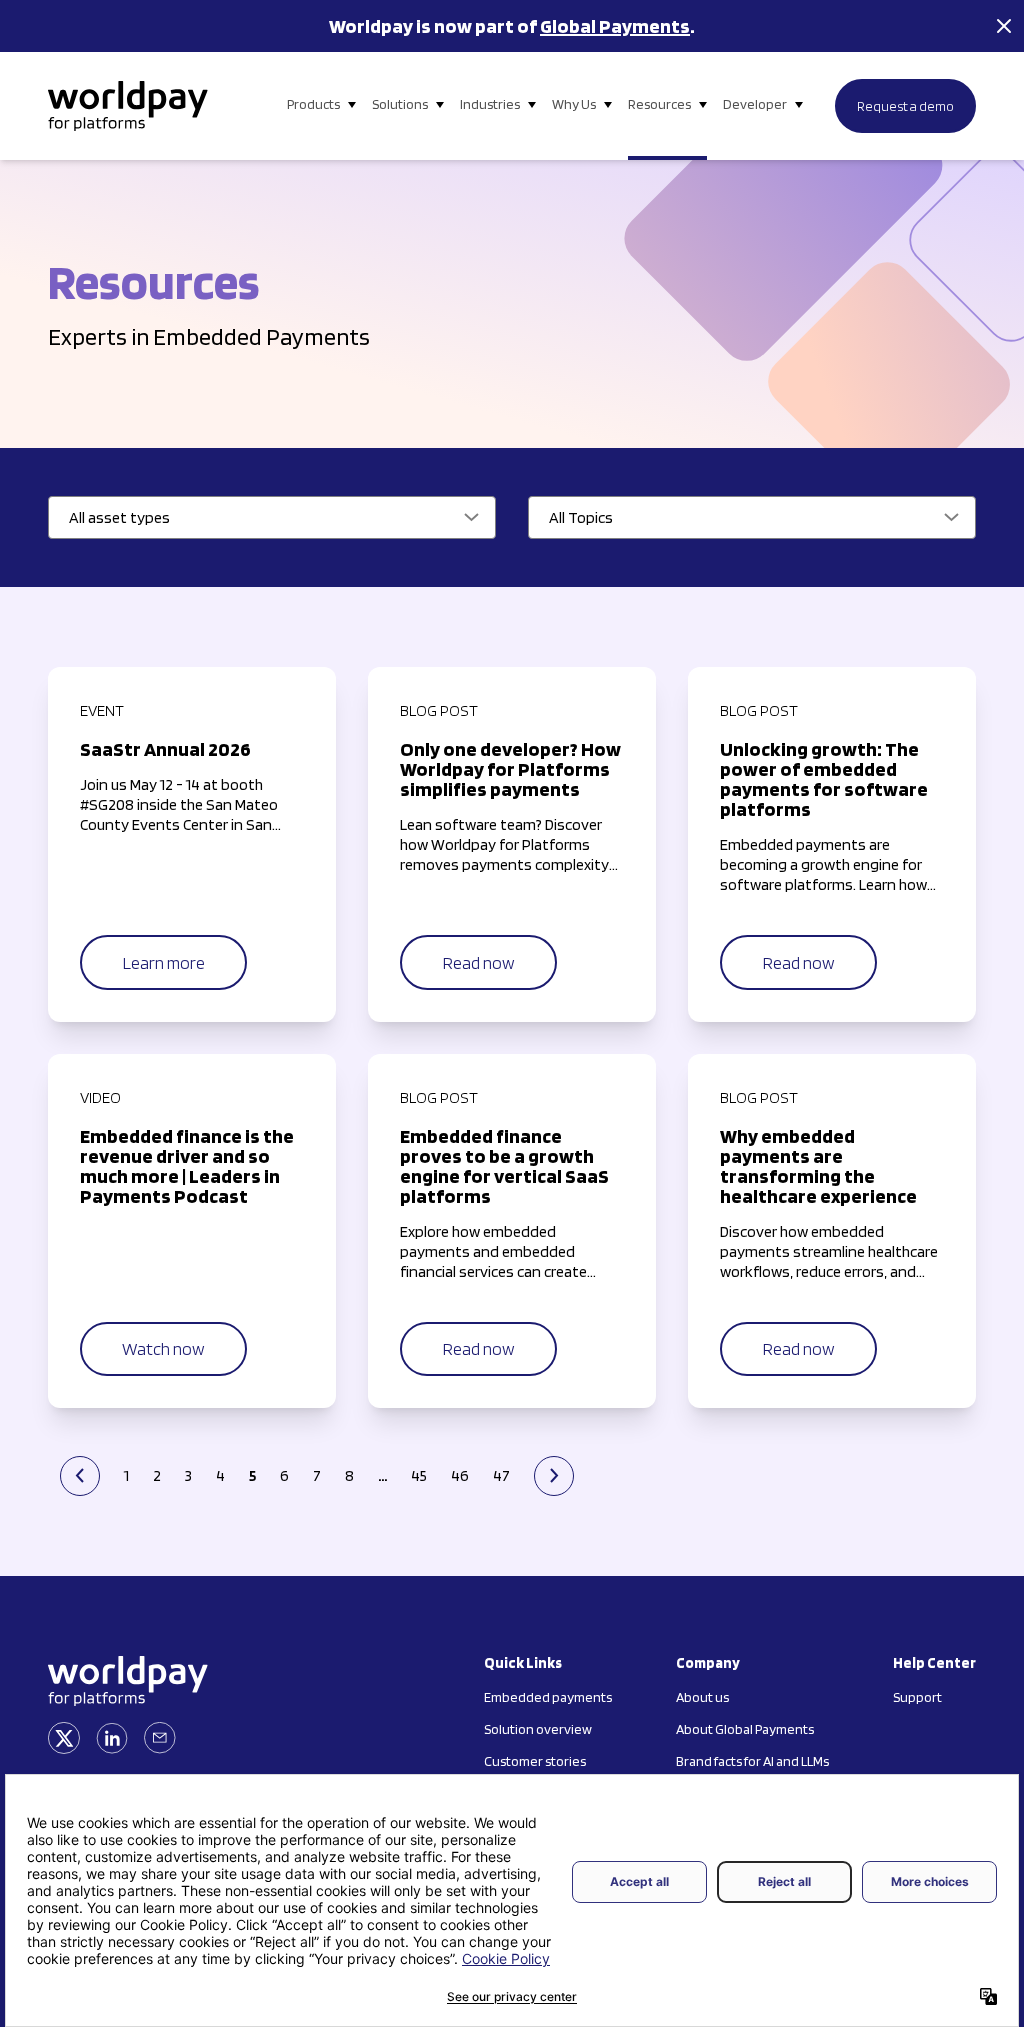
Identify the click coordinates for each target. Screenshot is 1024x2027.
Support (917, 1697)
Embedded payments (548, 1697)
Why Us (574, 104)
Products (313, 104)
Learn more (163, 962)
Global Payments (615, 26)
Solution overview (538, 1729)
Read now (478, 962)
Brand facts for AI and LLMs (752, 1761)
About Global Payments (745, 1729)
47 (501, 1475)
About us (702, 1697)
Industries (490, 104)
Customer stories (535, 1761)
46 (460, 1475)
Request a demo (905, 106)
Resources (659, 104)
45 (419, 1475)
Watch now (163, 1348)
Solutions (400, 104)
